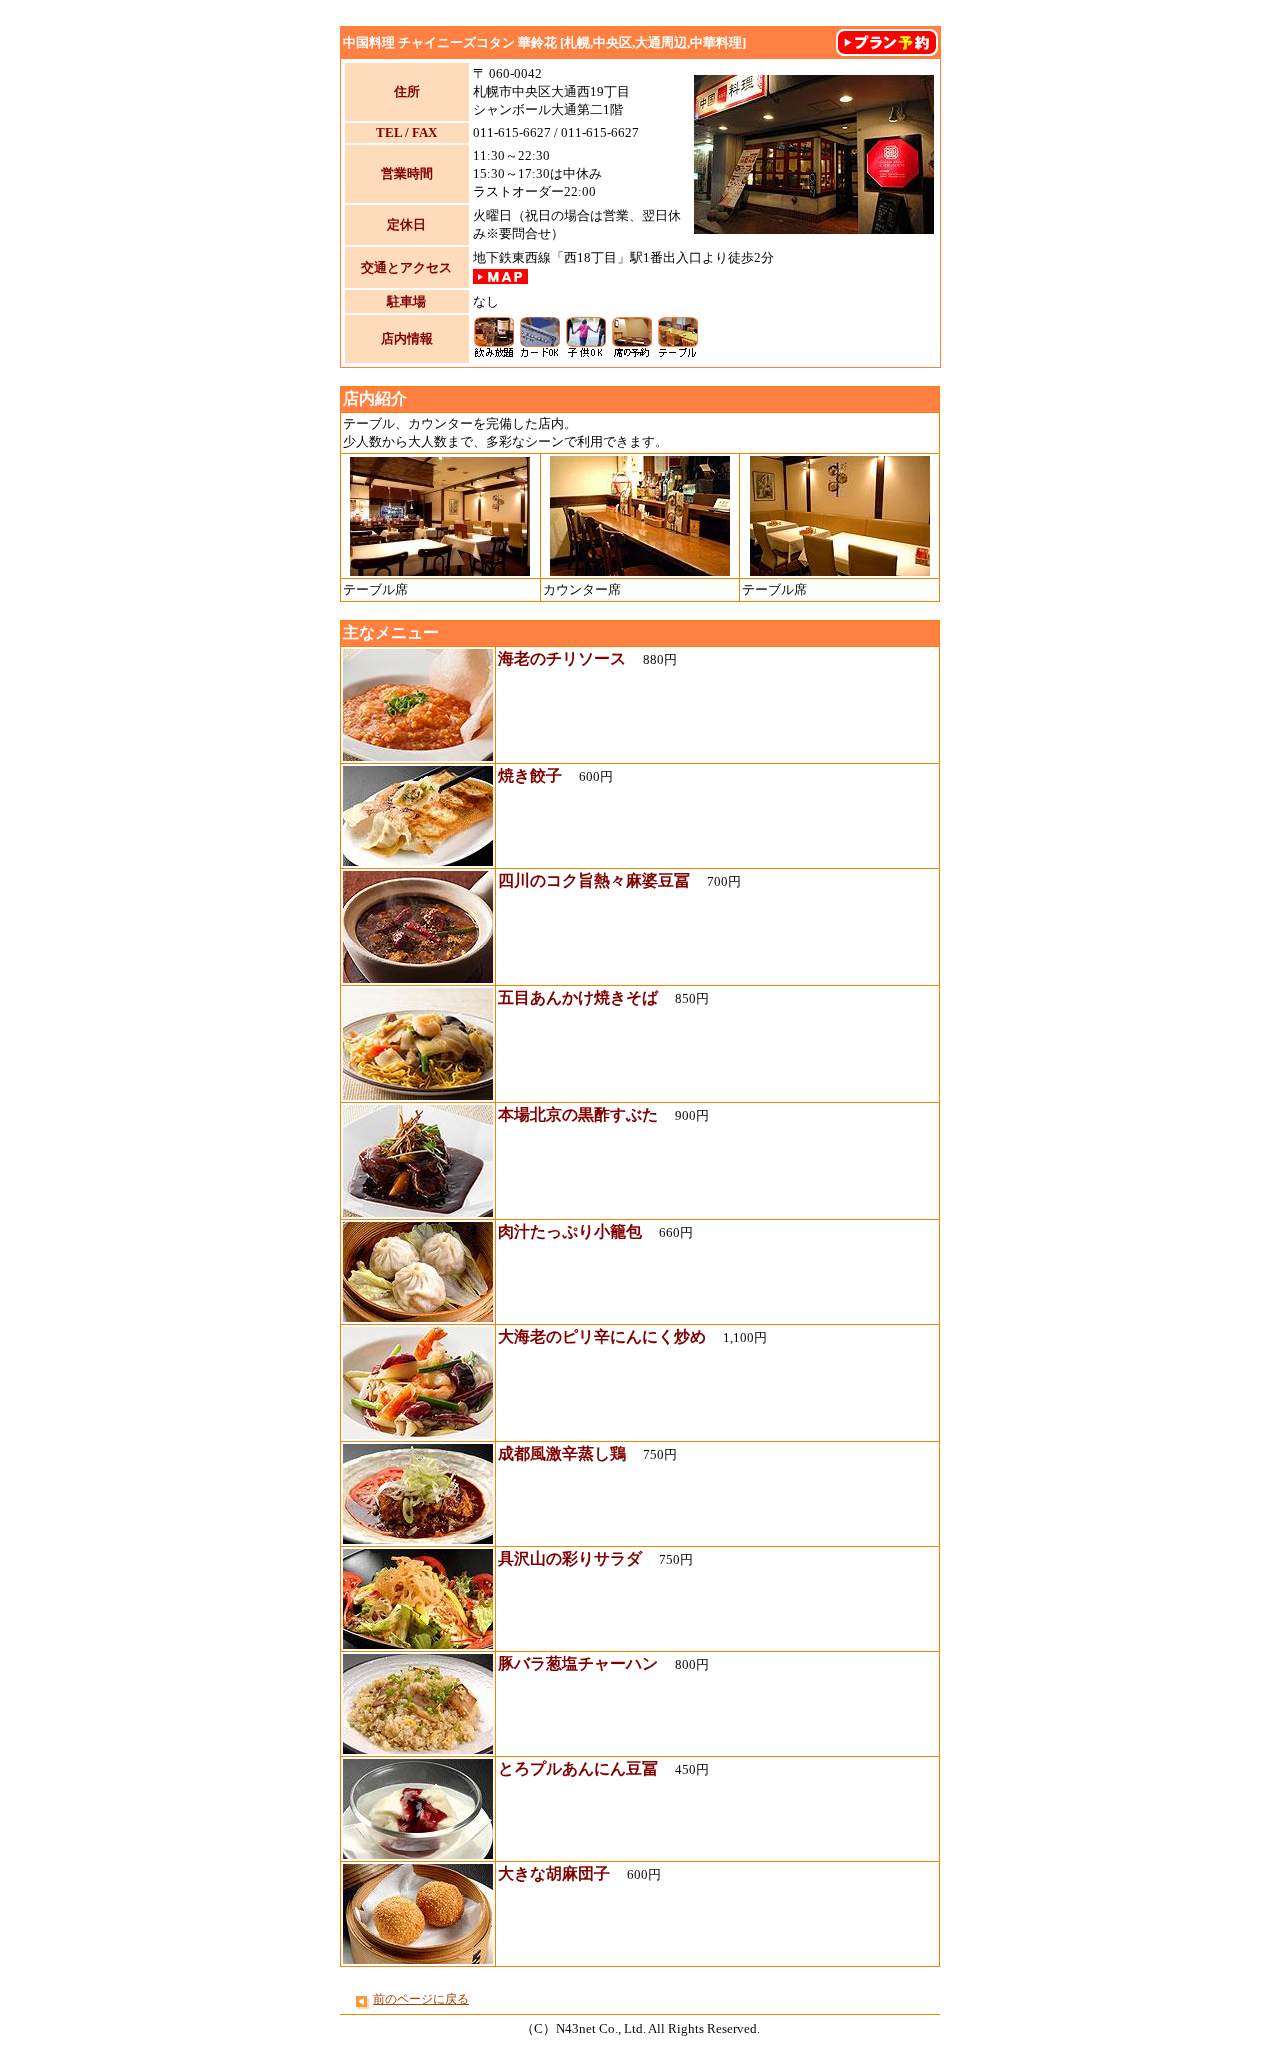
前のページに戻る (421, 1999)
